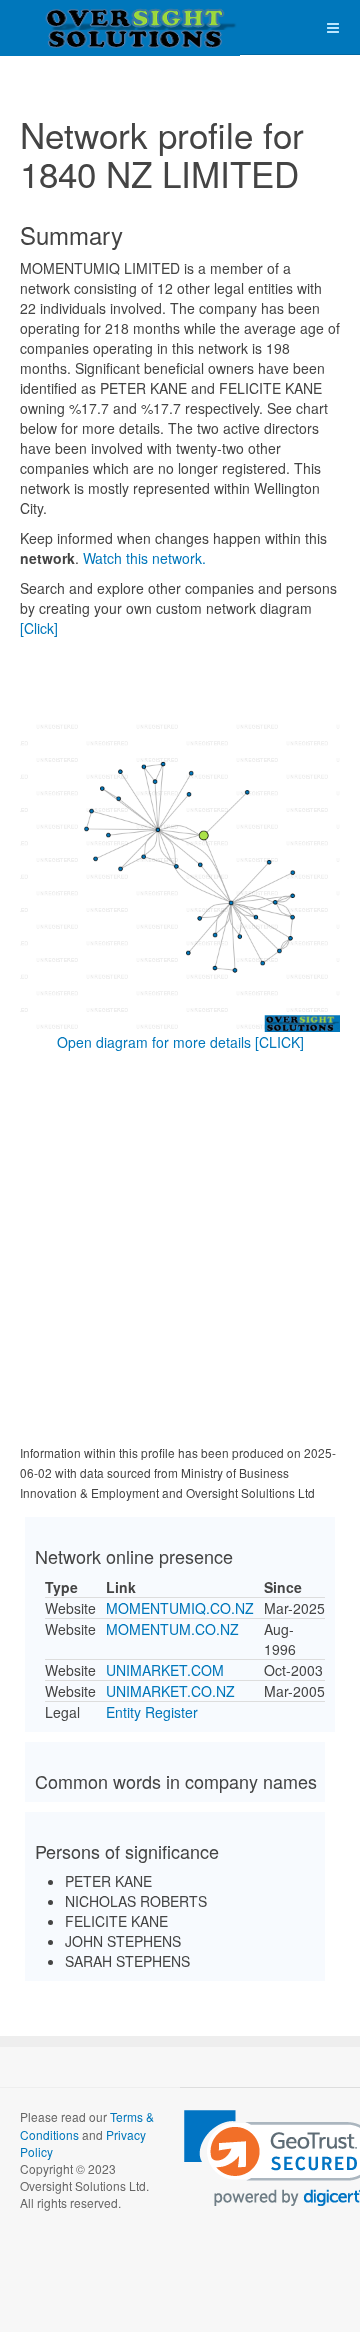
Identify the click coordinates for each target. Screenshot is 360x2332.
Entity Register (152, 1712)
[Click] (39, 628)
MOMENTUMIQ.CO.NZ (180, 1608)
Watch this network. (144, 558)
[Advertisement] (180, 1252)
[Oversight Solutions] (80, 27)
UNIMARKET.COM (165, 1670)
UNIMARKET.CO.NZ (170, 1691)
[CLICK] (279, 1042)
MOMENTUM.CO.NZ (172, 1629)
